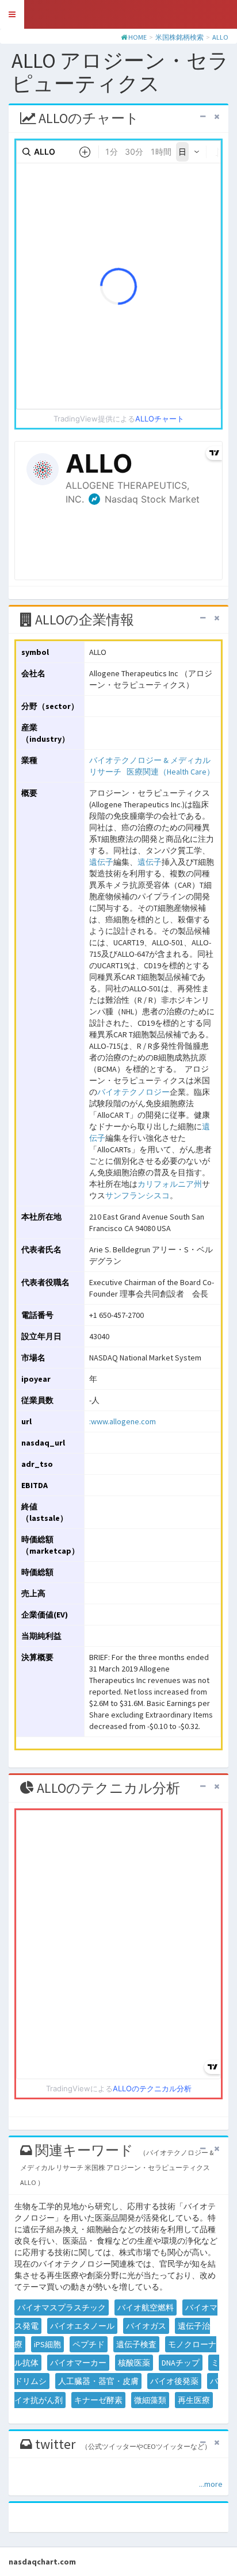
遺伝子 (101, 862)
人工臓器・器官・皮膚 (98, 2381)
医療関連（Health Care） (171, 772)
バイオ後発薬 (174, 2381)
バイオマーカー (78, 2363)
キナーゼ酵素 (98, 2400)
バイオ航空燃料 (146, 2307)
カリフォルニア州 (170, 1184)
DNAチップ (181, 2363)
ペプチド (89, 2344)
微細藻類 (150, 2400)
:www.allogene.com (123, 1421)
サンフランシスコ (137, 1195)
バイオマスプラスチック (62, 2307)
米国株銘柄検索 (179, 37)
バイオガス (146, 2326)
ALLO (220, 37)
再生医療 (194, 2400)
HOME (137, 37)
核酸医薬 (134, 2363)
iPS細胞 (47, 2344)
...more (211, 2484)
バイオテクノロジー (133, 1092)
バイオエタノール (82, 2326)
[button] (12, 14)
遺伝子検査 (136, 2344)
